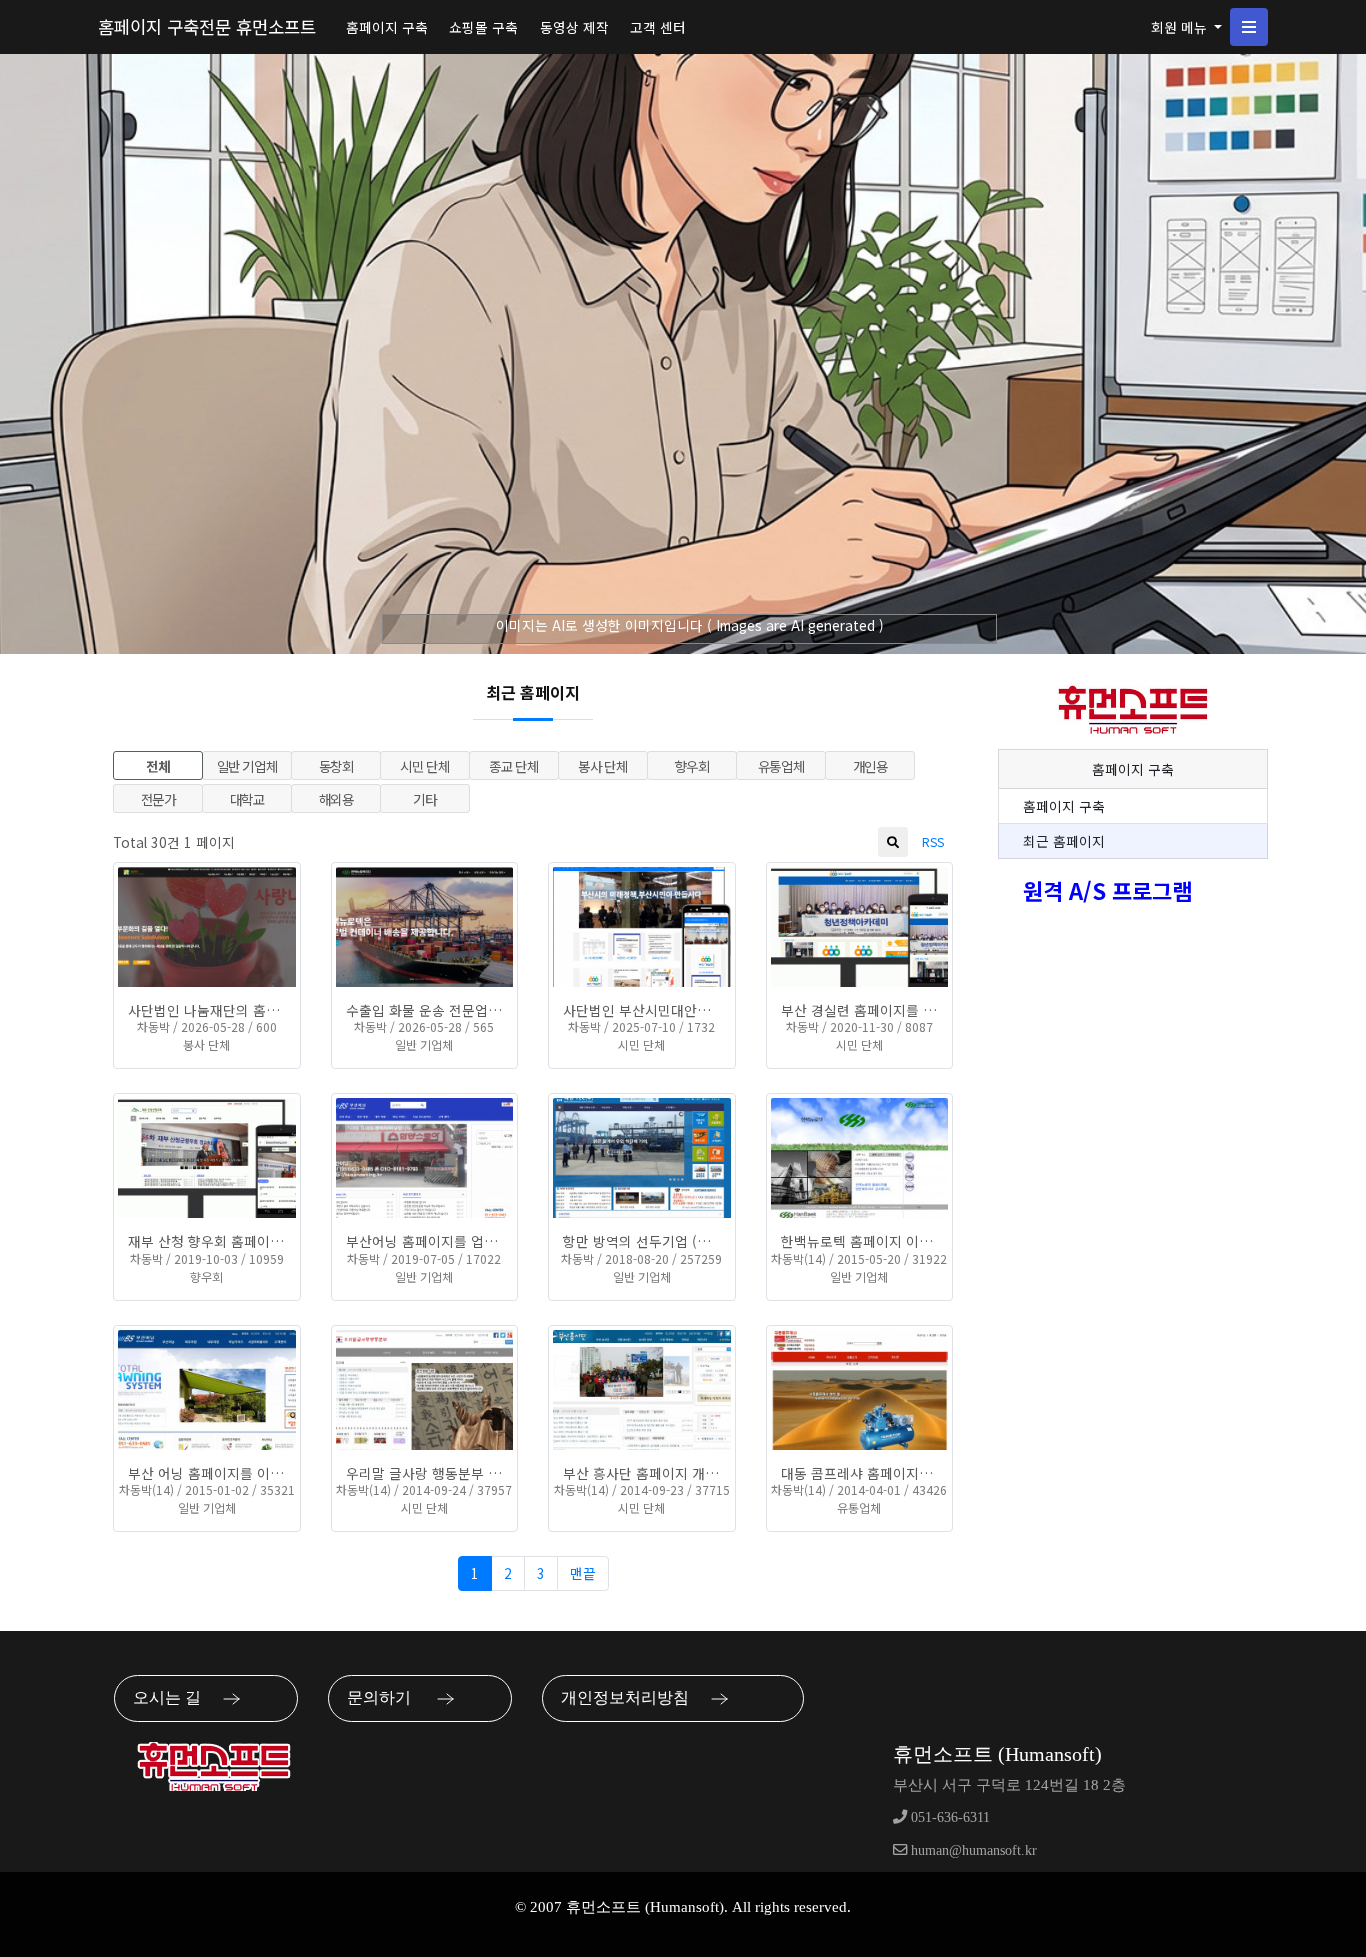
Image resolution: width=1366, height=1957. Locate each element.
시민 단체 (424, 766)
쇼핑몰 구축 (483, 27)
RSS (933, 841)
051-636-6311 (948, 1817)
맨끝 (583, 1573)
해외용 (336, 799)
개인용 (870, 766)
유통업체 (781, 766)
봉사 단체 (602, 766)
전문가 (158, 799)
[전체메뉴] (1249, 27)
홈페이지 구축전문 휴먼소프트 (207, 26)
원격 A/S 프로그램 (1107, 890)
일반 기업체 (247, 766)
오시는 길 (173, 1697)
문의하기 (387, 1697)
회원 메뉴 (1181, 27)
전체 (157, 766)
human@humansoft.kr (972, 1850)
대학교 (247, 799)
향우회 (692, 766)
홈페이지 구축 (387, 27)
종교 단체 (513, 766)
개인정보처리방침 (631, 1697)
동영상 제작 (574, 27)
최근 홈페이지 (1064, 841)
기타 (424, 799)
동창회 (336, 766)
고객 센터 (658, 27)
